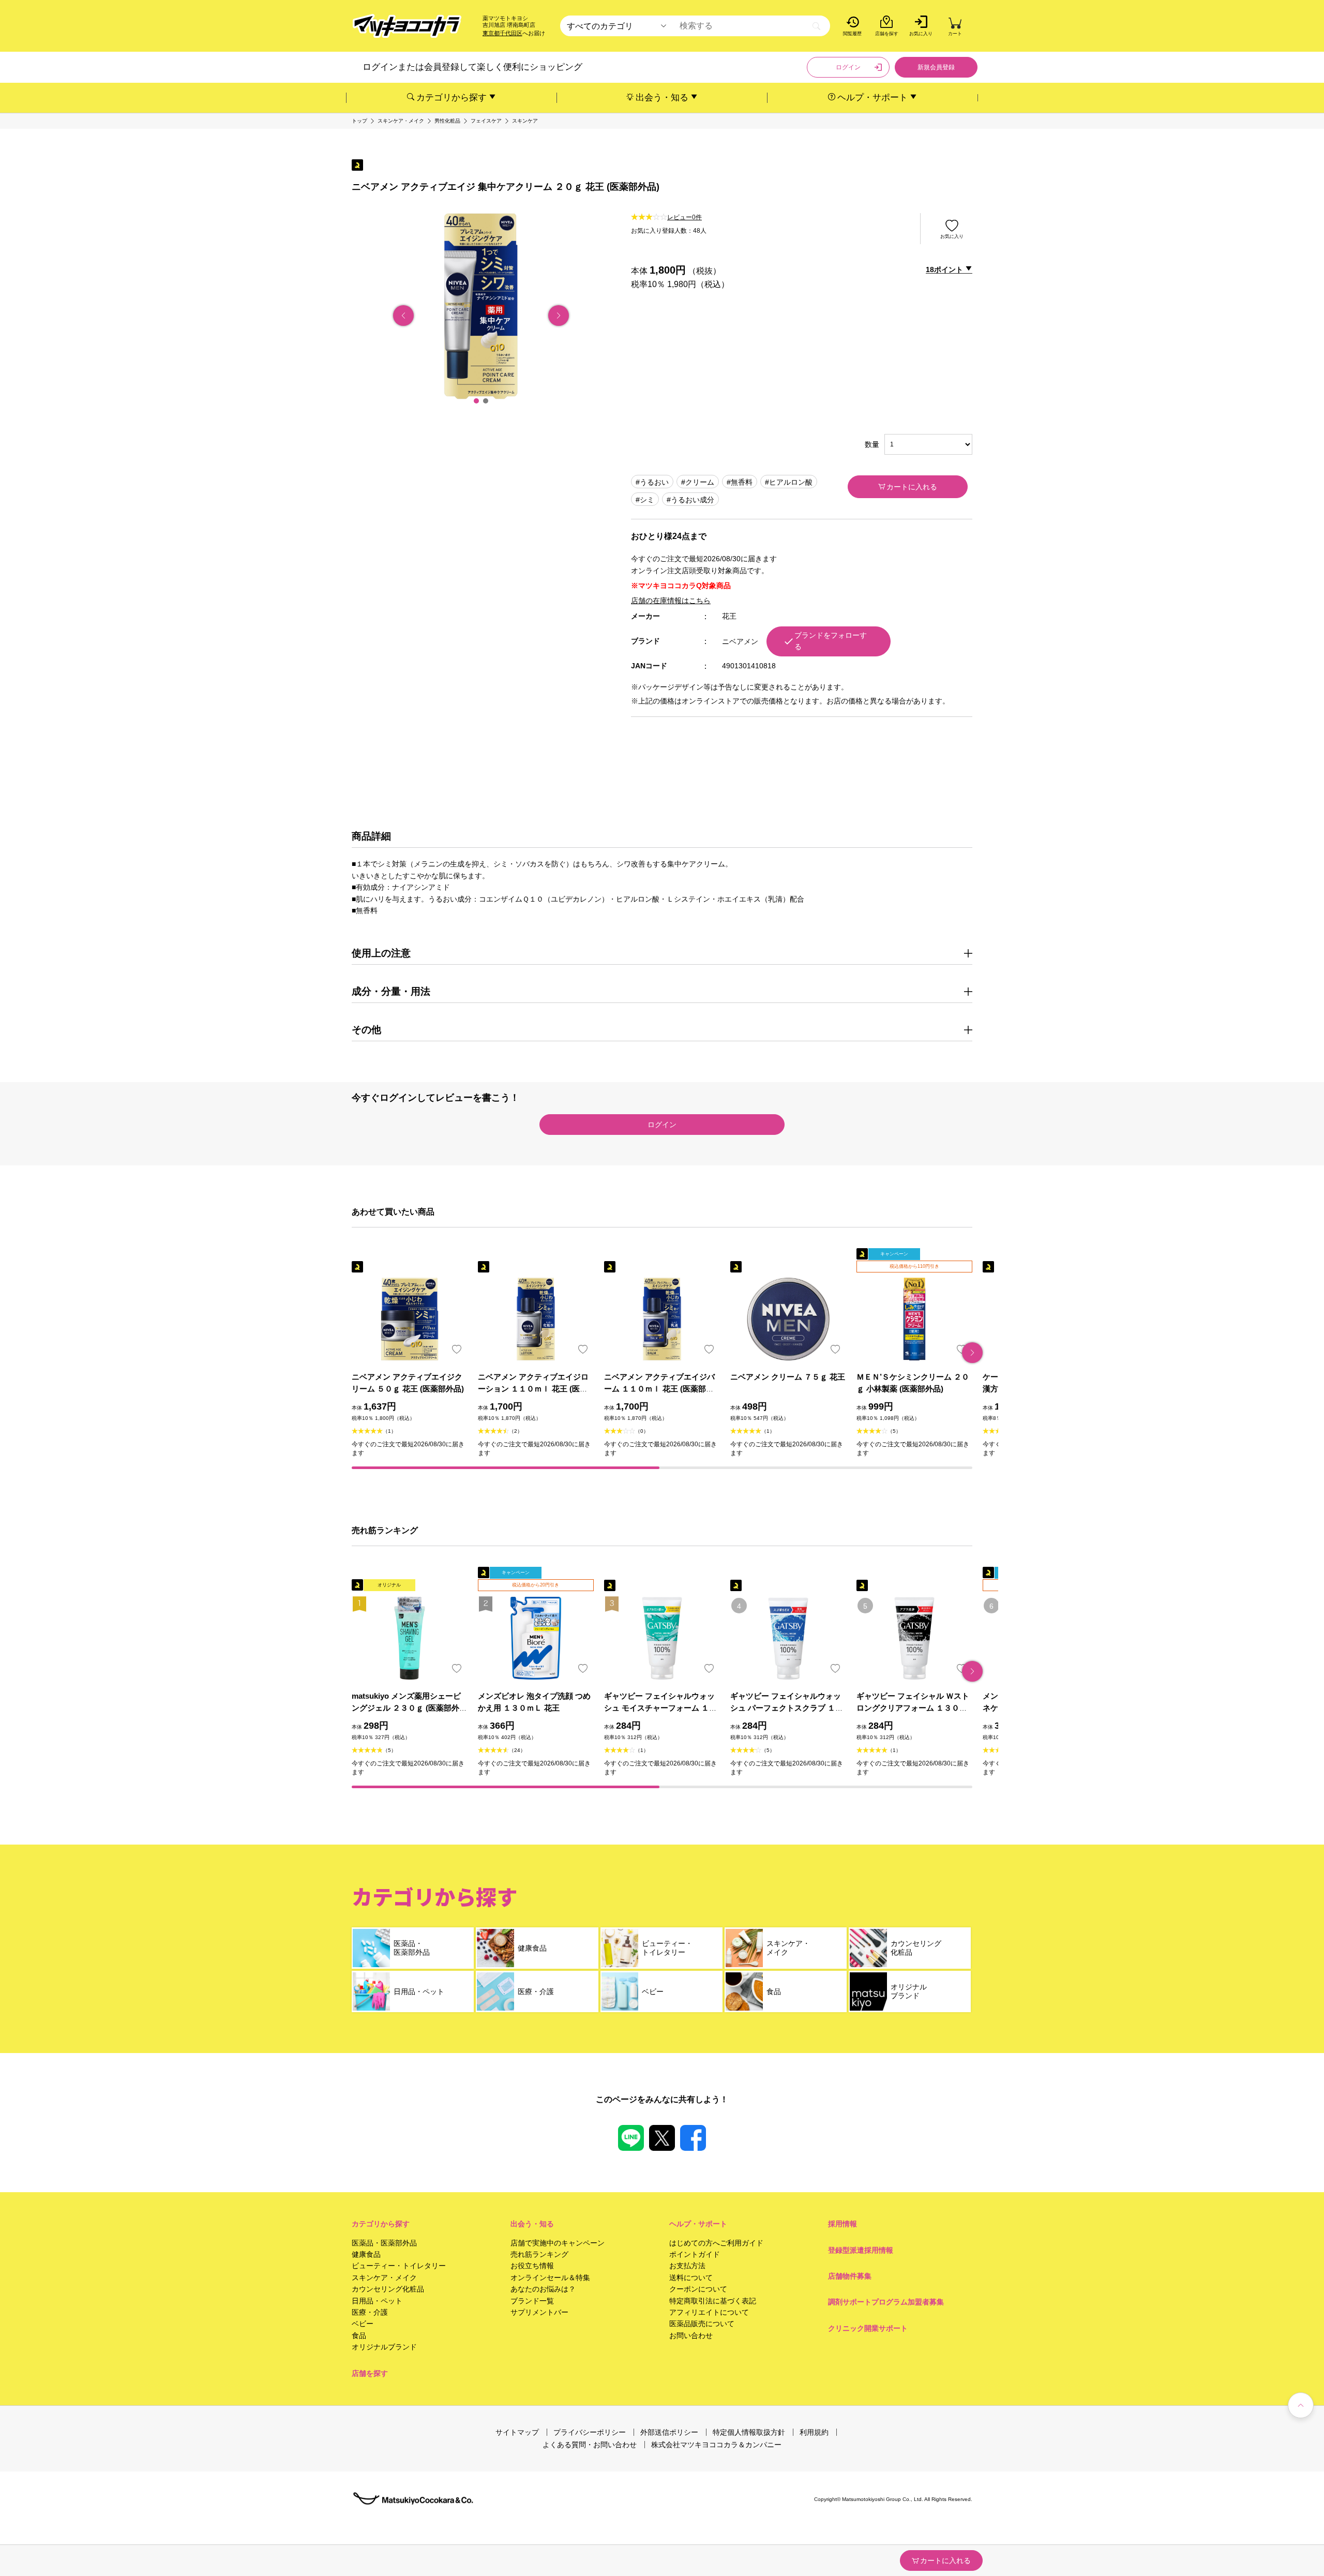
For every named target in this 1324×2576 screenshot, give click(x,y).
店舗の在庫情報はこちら (671, 601)
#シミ (645, 500)
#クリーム (698, 482)
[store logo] (407, 26)
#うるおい (652, 482)
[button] (476, 401)
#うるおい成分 (690, 500)
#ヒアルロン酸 (789, 482)
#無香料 (740, 482)
